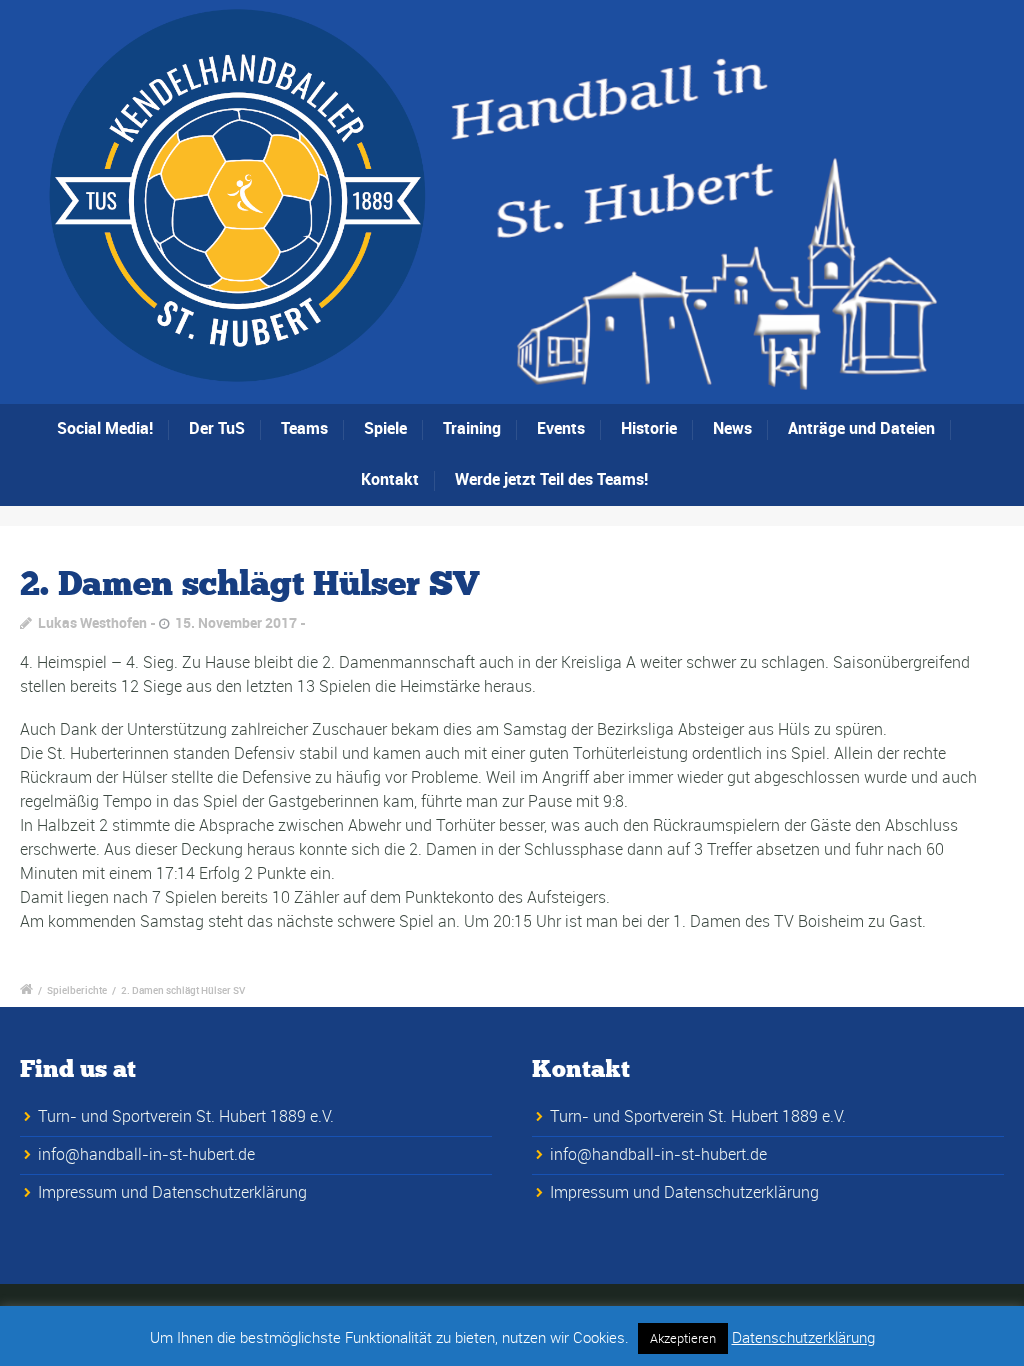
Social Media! (105, 428)
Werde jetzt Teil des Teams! (551, 479)
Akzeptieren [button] (683, 1338)
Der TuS (217, 428)
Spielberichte (77, 990)
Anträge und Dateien (861, 428)
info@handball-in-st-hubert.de (146, 1154)
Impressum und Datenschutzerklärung (172, 1192)
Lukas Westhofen (92, 622)
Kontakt (390, 479)
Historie (649, 428)
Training (472, 428)
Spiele (385, 428)
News (732, 428)
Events (561, 428)
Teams (304, 428)
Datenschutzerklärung (803, 1337)
